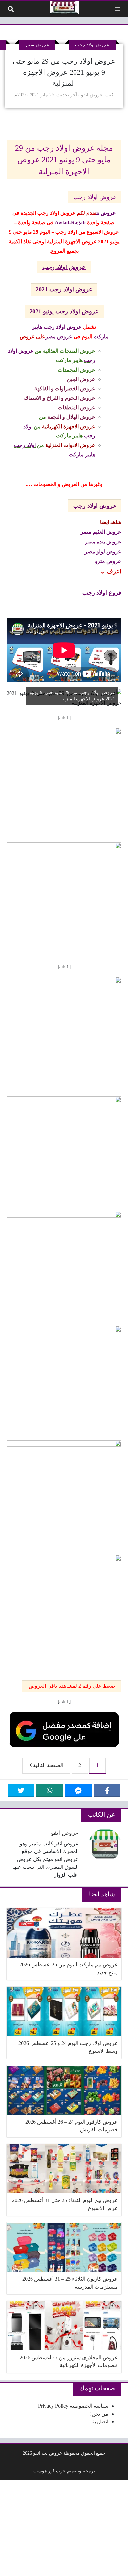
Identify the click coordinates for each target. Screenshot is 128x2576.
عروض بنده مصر (103, 541)
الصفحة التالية (48, 1765)
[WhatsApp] (50, 1791)
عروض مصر (37, 45)
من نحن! (99, 2414)
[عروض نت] (64, 8)
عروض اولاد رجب (92, 45)
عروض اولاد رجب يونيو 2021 (64, 311)
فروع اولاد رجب (102, 593)
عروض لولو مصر (103, 551)
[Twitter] (21, 1791)
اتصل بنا (100, 2422)
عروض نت (106, 213)
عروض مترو (108, 561)
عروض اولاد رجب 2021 (64, 289)
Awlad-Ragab (70, 222)
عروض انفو (92, 95)
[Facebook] (107, 1791)
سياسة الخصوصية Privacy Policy (73, 2406)
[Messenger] (78, 1791)
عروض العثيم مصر (101, 532)
